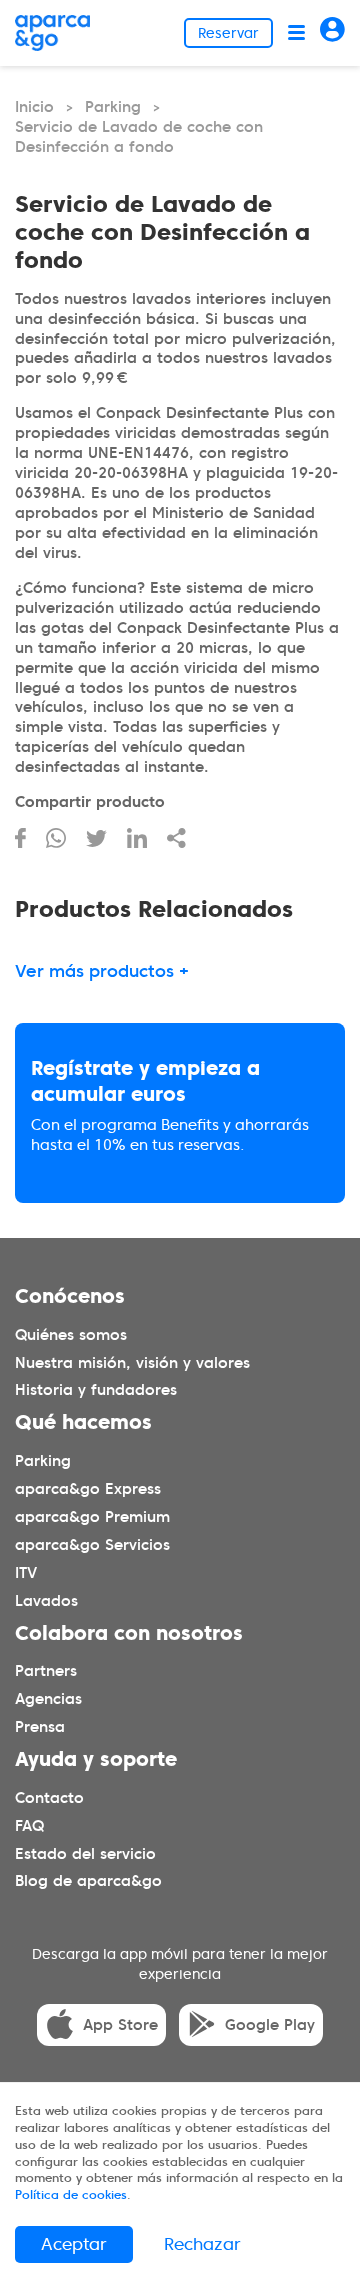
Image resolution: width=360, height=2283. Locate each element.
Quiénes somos (71, 1334)
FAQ (29, 1825)
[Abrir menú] (296, 32)
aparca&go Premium (92, 1517)
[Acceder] (332, 32)
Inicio (34, 107)
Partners (46, 1671)
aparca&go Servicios (92, 1544)
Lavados (46, 1600)
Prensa (40, 1727)
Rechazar (202, 2244)
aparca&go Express (88, 1489)
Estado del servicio (85, 1853)
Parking (113, 107)
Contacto (49, 1797)
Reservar (228, 33)
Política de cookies (71, 2194)
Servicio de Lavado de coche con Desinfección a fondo (139, 137)
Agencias (48, 1699)
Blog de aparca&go (88, 1881)
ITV (26, 1572)
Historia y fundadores (96, 1390)
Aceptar (74, 2244)
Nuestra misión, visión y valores (132, 1362)
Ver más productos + (102, 971)
